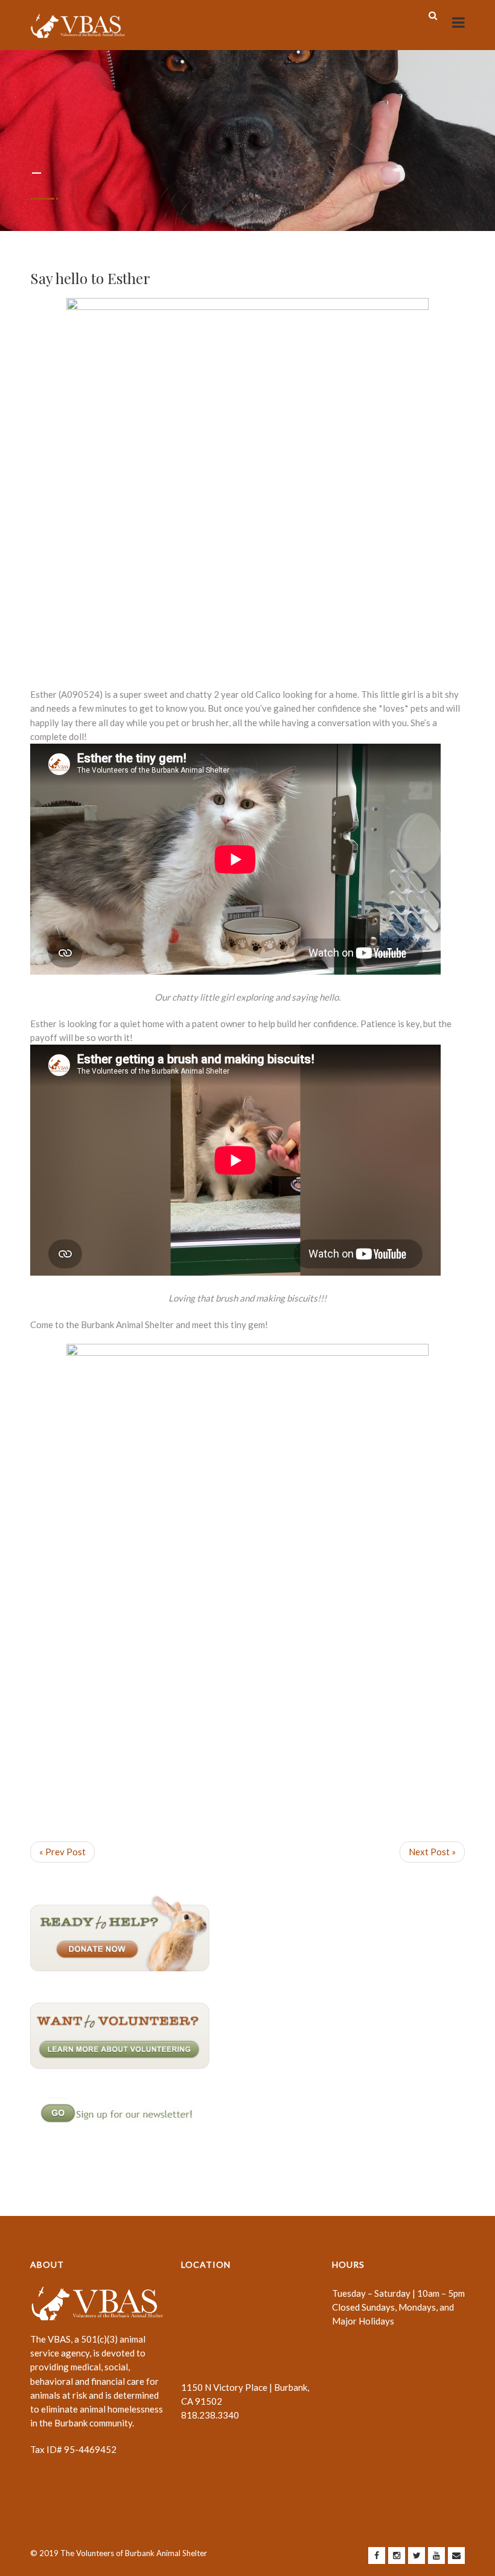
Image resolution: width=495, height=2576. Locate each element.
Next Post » (432, 1852)
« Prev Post (62, 1852)
